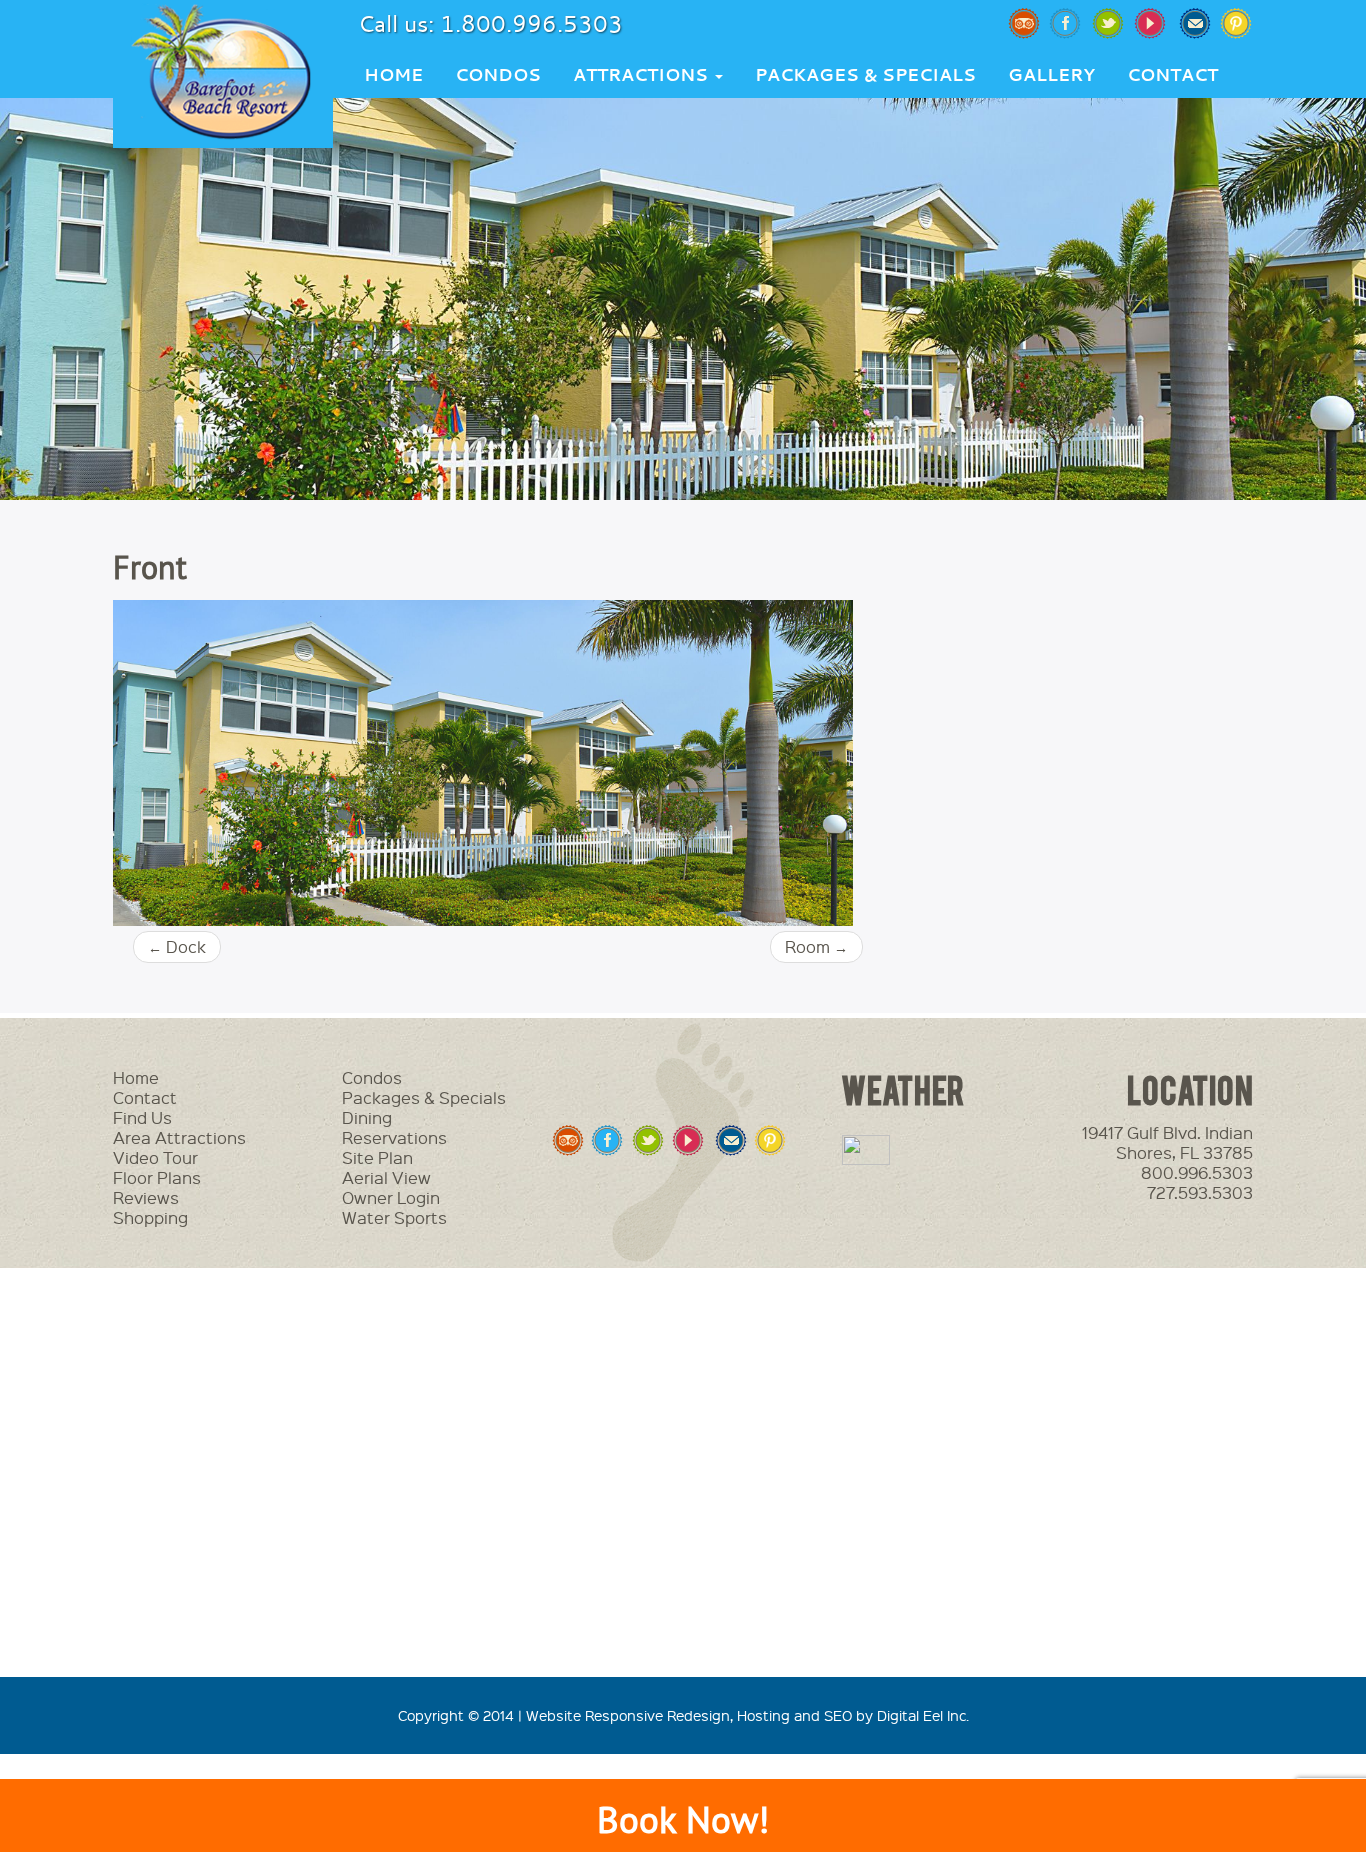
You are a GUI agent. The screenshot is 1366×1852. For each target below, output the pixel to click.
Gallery (1051, 74)
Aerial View (386, 1177)
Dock (177, 946)
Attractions (643, 74)
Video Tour (155, 1157)
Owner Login (391, 1197)
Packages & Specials (865, 74)
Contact (1172, 74)
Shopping (150, 1217)
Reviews (146, 1197)
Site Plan (377, 1157)
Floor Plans (157, 1177)
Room (816, 946)
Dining (367, 1117)
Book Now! (683, 1819)
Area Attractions (179, 1137)
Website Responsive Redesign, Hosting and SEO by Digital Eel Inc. (747, 1715)
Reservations (394, 1137)
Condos (498, 74)
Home (393, 74)
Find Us (142, 1117)
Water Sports (394, 1217)
